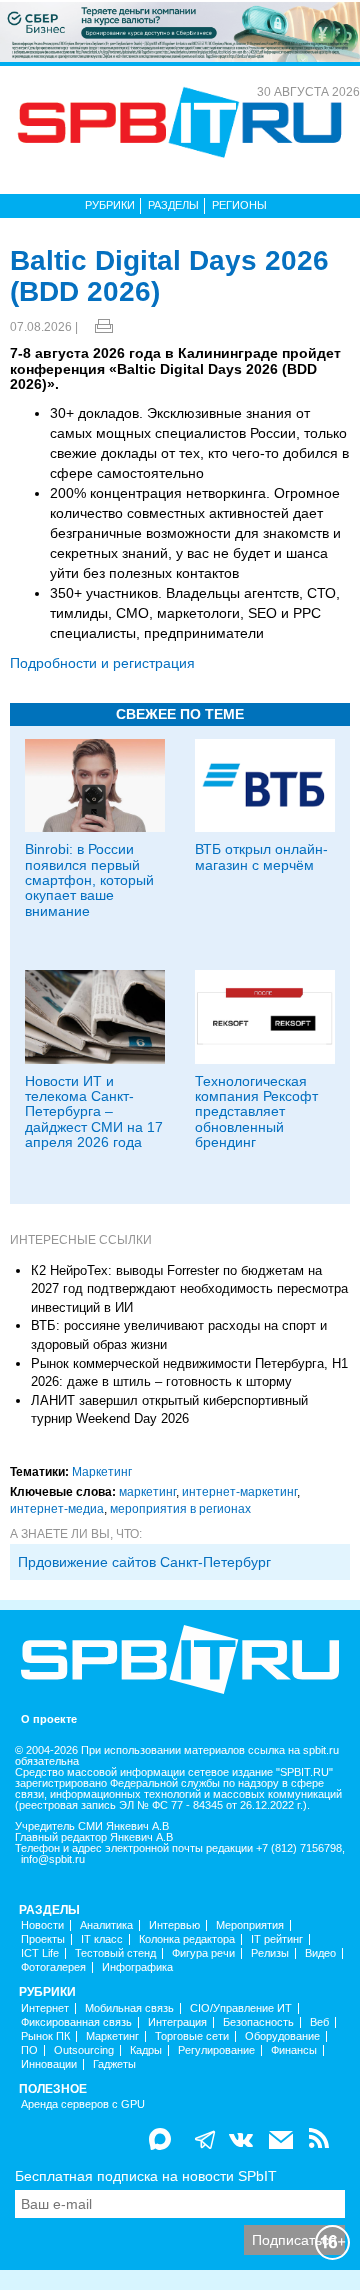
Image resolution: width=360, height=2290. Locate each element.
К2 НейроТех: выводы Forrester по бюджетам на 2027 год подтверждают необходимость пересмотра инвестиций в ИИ (189, 1289)
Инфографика (137, 1967)
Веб (319, 2022)
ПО (29, 2050)
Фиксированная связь (76, 2022)
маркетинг (147, 1492)
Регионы (239, 205)
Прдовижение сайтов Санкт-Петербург (144, 1562)
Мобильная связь (129, 2008)
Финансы (294, 2050)
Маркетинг (102, 1472)
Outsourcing (84, 2050)
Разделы (173, 205)
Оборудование (282, 2036)
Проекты (43, 1939)
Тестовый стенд (115, 1953)
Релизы (270, 1953)
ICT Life (40, 1953)
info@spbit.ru (53, 1859)
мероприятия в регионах (180, 1509)
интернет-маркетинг (239, 1492)
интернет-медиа (57, 1509)
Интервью (174, 1925)
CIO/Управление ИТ (241, 2008)
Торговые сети (192, 2036)
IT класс (102, 1939)
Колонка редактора (187, 1939)
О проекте (49, 1719)
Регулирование (216, 2050)
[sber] (180, 31)
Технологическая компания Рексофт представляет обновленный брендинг (256, 1112)
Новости (42, 1925)
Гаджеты (114, 2064)
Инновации (49, 2064)
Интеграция (177, 2022)
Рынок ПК (45, 2036)
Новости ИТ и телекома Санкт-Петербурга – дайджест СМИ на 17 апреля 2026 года (94, 1112)
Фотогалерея (53, 1967)
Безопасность (258, 2022)
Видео (320, 1953)
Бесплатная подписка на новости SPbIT (146, 2176)
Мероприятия (250, 1925)
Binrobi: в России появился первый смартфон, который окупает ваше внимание (89, 880)
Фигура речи (203, 1953)
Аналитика (106, 1925)
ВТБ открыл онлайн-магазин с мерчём (261, 856)
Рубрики (110, 205)
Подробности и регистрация (102, 663)
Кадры (146, 2050)
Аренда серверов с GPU (83, 2104)
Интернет (45, 2008)
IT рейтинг (277, 1939)
